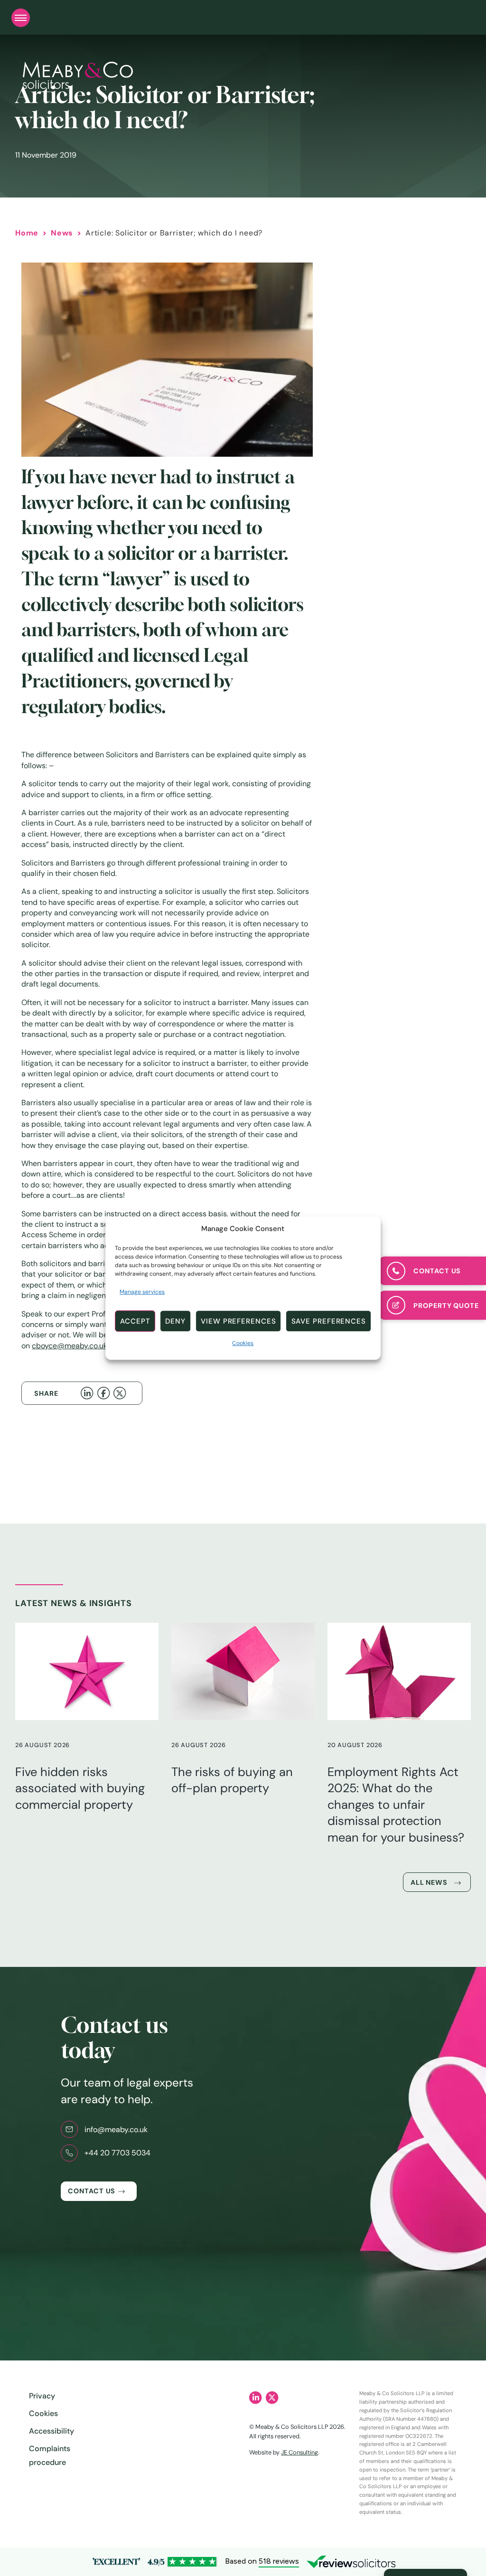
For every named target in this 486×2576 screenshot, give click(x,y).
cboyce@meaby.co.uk (70, 1346)
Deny (175, 1321)
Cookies (243, 1343)
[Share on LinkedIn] (89, 1393)
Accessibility (51, 2431)
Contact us (92, 2191)
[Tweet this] (121, 1393)
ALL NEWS (429, 1882)
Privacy (42, 2396)
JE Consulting (299, 2452)
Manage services (142, 1292)
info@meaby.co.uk (116, 2129)
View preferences (238, 1321)
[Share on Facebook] (105, 1393)
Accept (135, 1321)
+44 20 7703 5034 (117, 2153)
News (62, 233)
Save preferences (329, 1321)
